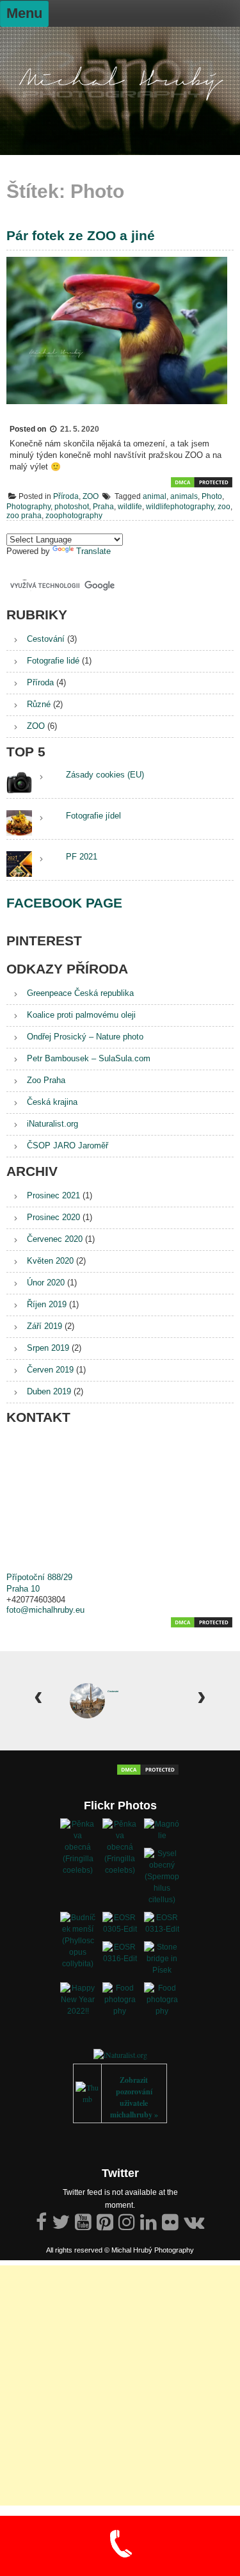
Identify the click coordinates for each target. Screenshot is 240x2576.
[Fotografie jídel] (42, 817)
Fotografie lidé (53, 661)
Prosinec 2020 (53, 1217)
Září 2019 (44, 1326)
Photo (212, 496)
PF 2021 (82, 857)
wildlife (130, 507)
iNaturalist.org (52, 1124)
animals (184, 496)
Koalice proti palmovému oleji (81, 1015)
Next (202, 1692)
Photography (28, 507)
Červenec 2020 (55, 1239)
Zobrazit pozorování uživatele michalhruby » (134, 2097)
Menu (24, 13)
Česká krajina (52, 1102)
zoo (224, 507)
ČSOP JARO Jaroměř (68, 1145)
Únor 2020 (46, 1283)
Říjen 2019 (47, 1304)
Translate (93, 551)
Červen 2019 (50, 1370)
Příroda (66, 496)
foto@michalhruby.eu (45, 1610)
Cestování (46, 639)
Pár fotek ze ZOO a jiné (81, 235)
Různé (39, 704)
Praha (103, 507)
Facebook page (64, 903)
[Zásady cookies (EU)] (42, 776)
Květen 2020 (50, 1261)
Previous (38, 1692)
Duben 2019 (49, 1391)
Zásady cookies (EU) (105, 775)
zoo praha (24, 516)
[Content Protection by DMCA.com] (202, 486)
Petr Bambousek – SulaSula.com (89, 1058)
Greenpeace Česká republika (80, 993)
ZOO (91, 496)
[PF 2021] (42, 858)
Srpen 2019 (48, 1348)
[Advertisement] (120, 2385)
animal (155, 496)
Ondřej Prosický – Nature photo (85, 1037)
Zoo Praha (46, 1080)
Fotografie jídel (93, 816)
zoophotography (74, 516)
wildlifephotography (180, 507)
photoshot (72, 507)
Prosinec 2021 (53, 1195)
